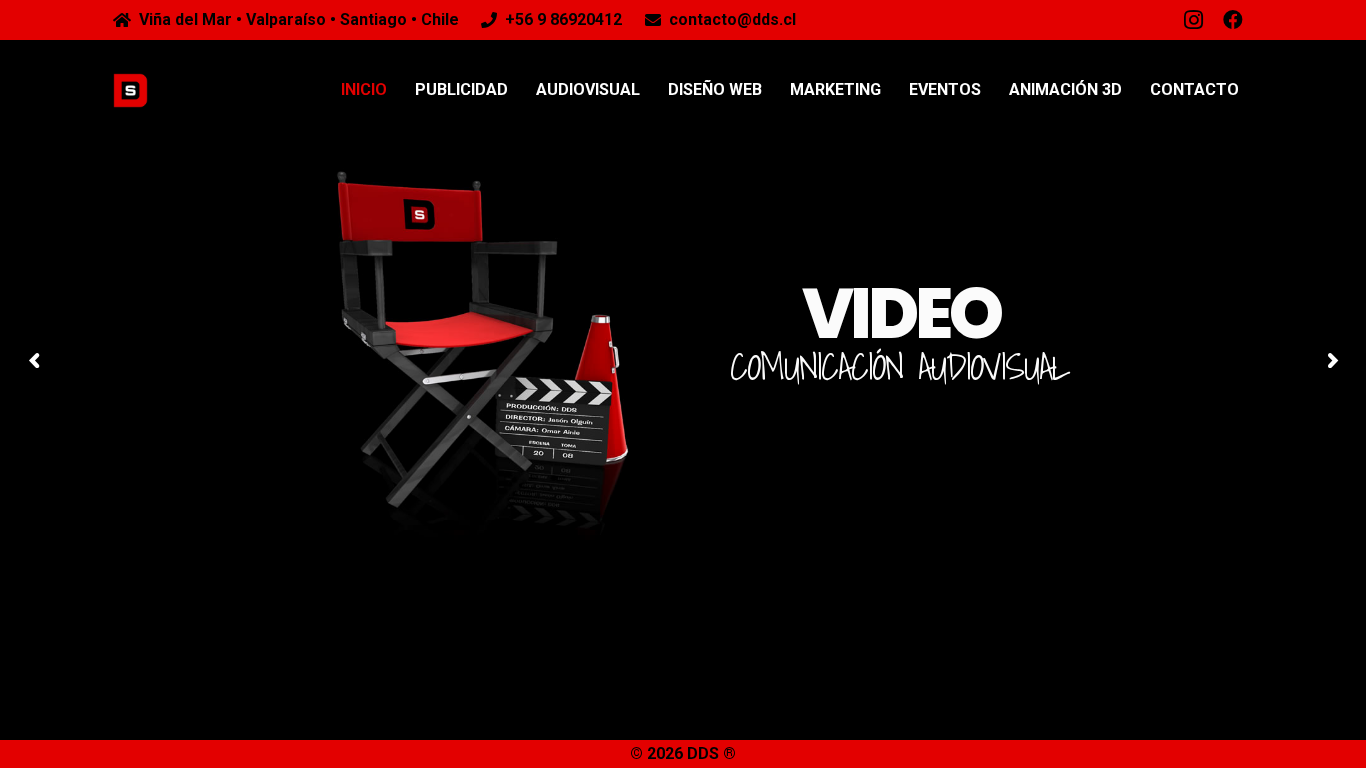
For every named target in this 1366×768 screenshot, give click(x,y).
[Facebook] (1233, 20)
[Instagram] (1193, 20)
